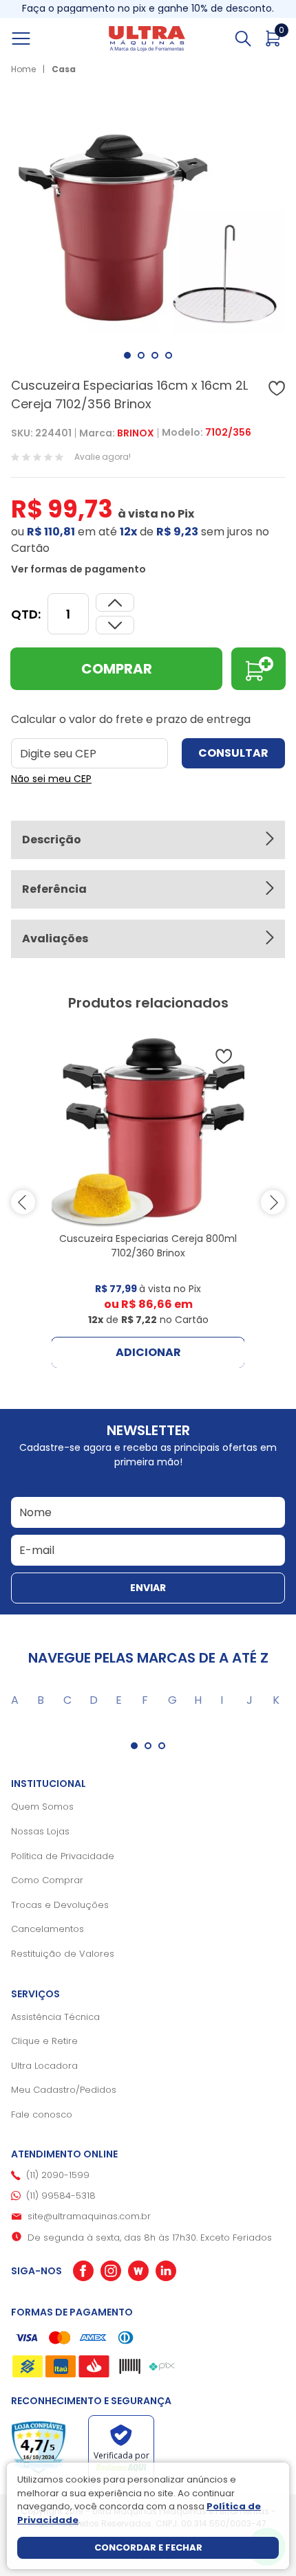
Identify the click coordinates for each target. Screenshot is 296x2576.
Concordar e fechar (148, 2547)
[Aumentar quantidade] (115, 625)
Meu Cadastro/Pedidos (64, 2090)
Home (23, 69)
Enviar (148, 1588)
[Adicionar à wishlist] (277, 388)
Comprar (117, 669)
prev (23, 1202)
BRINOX (136, 433)
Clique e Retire (44, 2041)
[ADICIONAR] (258, 669)
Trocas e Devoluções (60, 1905)
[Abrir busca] (243, 38)
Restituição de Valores (63, 1954)
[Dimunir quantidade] (115, 602)
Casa (64, 69)
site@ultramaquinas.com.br (89, 2216)
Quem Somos (42, 1807)
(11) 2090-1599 (58, 2175)
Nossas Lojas (40, 1831)
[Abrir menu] (36, 38)
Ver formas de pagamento (78, 569)
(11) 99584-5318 (61, 2196)
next (273, 1202)
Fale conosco (42, 2114)
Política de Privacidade (63, 1856)
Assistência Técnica (55, 2017)
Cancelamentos (47, 1929)
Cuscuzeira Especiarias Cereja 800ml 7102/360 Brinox (148, 1246)
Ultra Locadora (44, 2066)
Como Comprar (47, 1880)
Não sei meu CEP (51, 779)
